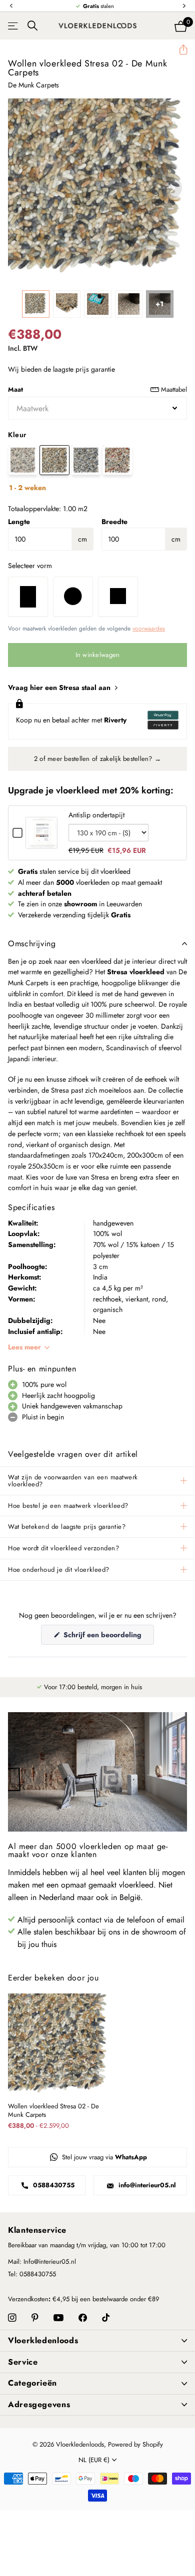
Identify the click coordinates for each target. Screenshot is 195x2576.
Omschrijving (32, 944)
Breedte (114, 522)
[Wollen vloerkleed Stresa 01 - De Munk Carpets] (23, 460)
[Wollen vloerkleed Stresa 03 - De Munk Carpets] (86, 460)
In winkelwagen (98, 655)
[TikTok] (106, 2318)
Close (97, 2341)
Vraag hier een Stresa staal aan (60, 687)
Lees (24, 1347)
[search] (32, 26)
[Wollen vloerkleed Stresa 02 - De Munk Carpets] (54, 460)
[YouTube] (58, 2318)
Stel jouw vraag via (103, 2157)
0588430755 (53, 2185)
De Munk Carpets (33, 85)
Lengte (19, 522)
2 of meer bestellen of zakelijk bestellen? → (97, 759)
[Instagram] (12, 2318)
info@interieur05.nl (146, 2185)
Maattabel (174, 389)
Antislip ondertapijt (96, 815)
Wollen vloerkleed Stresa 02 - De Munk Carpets (53, 2111)
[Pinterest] (35, 2318)
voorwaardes (149, 629)
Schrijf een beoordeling (108, 1637)
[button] (11, 6)
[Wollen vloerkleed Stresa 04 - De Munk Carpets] (117, 460)
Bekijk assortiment (14, 26)
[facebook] (83, 2318)
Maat (97, 389)
